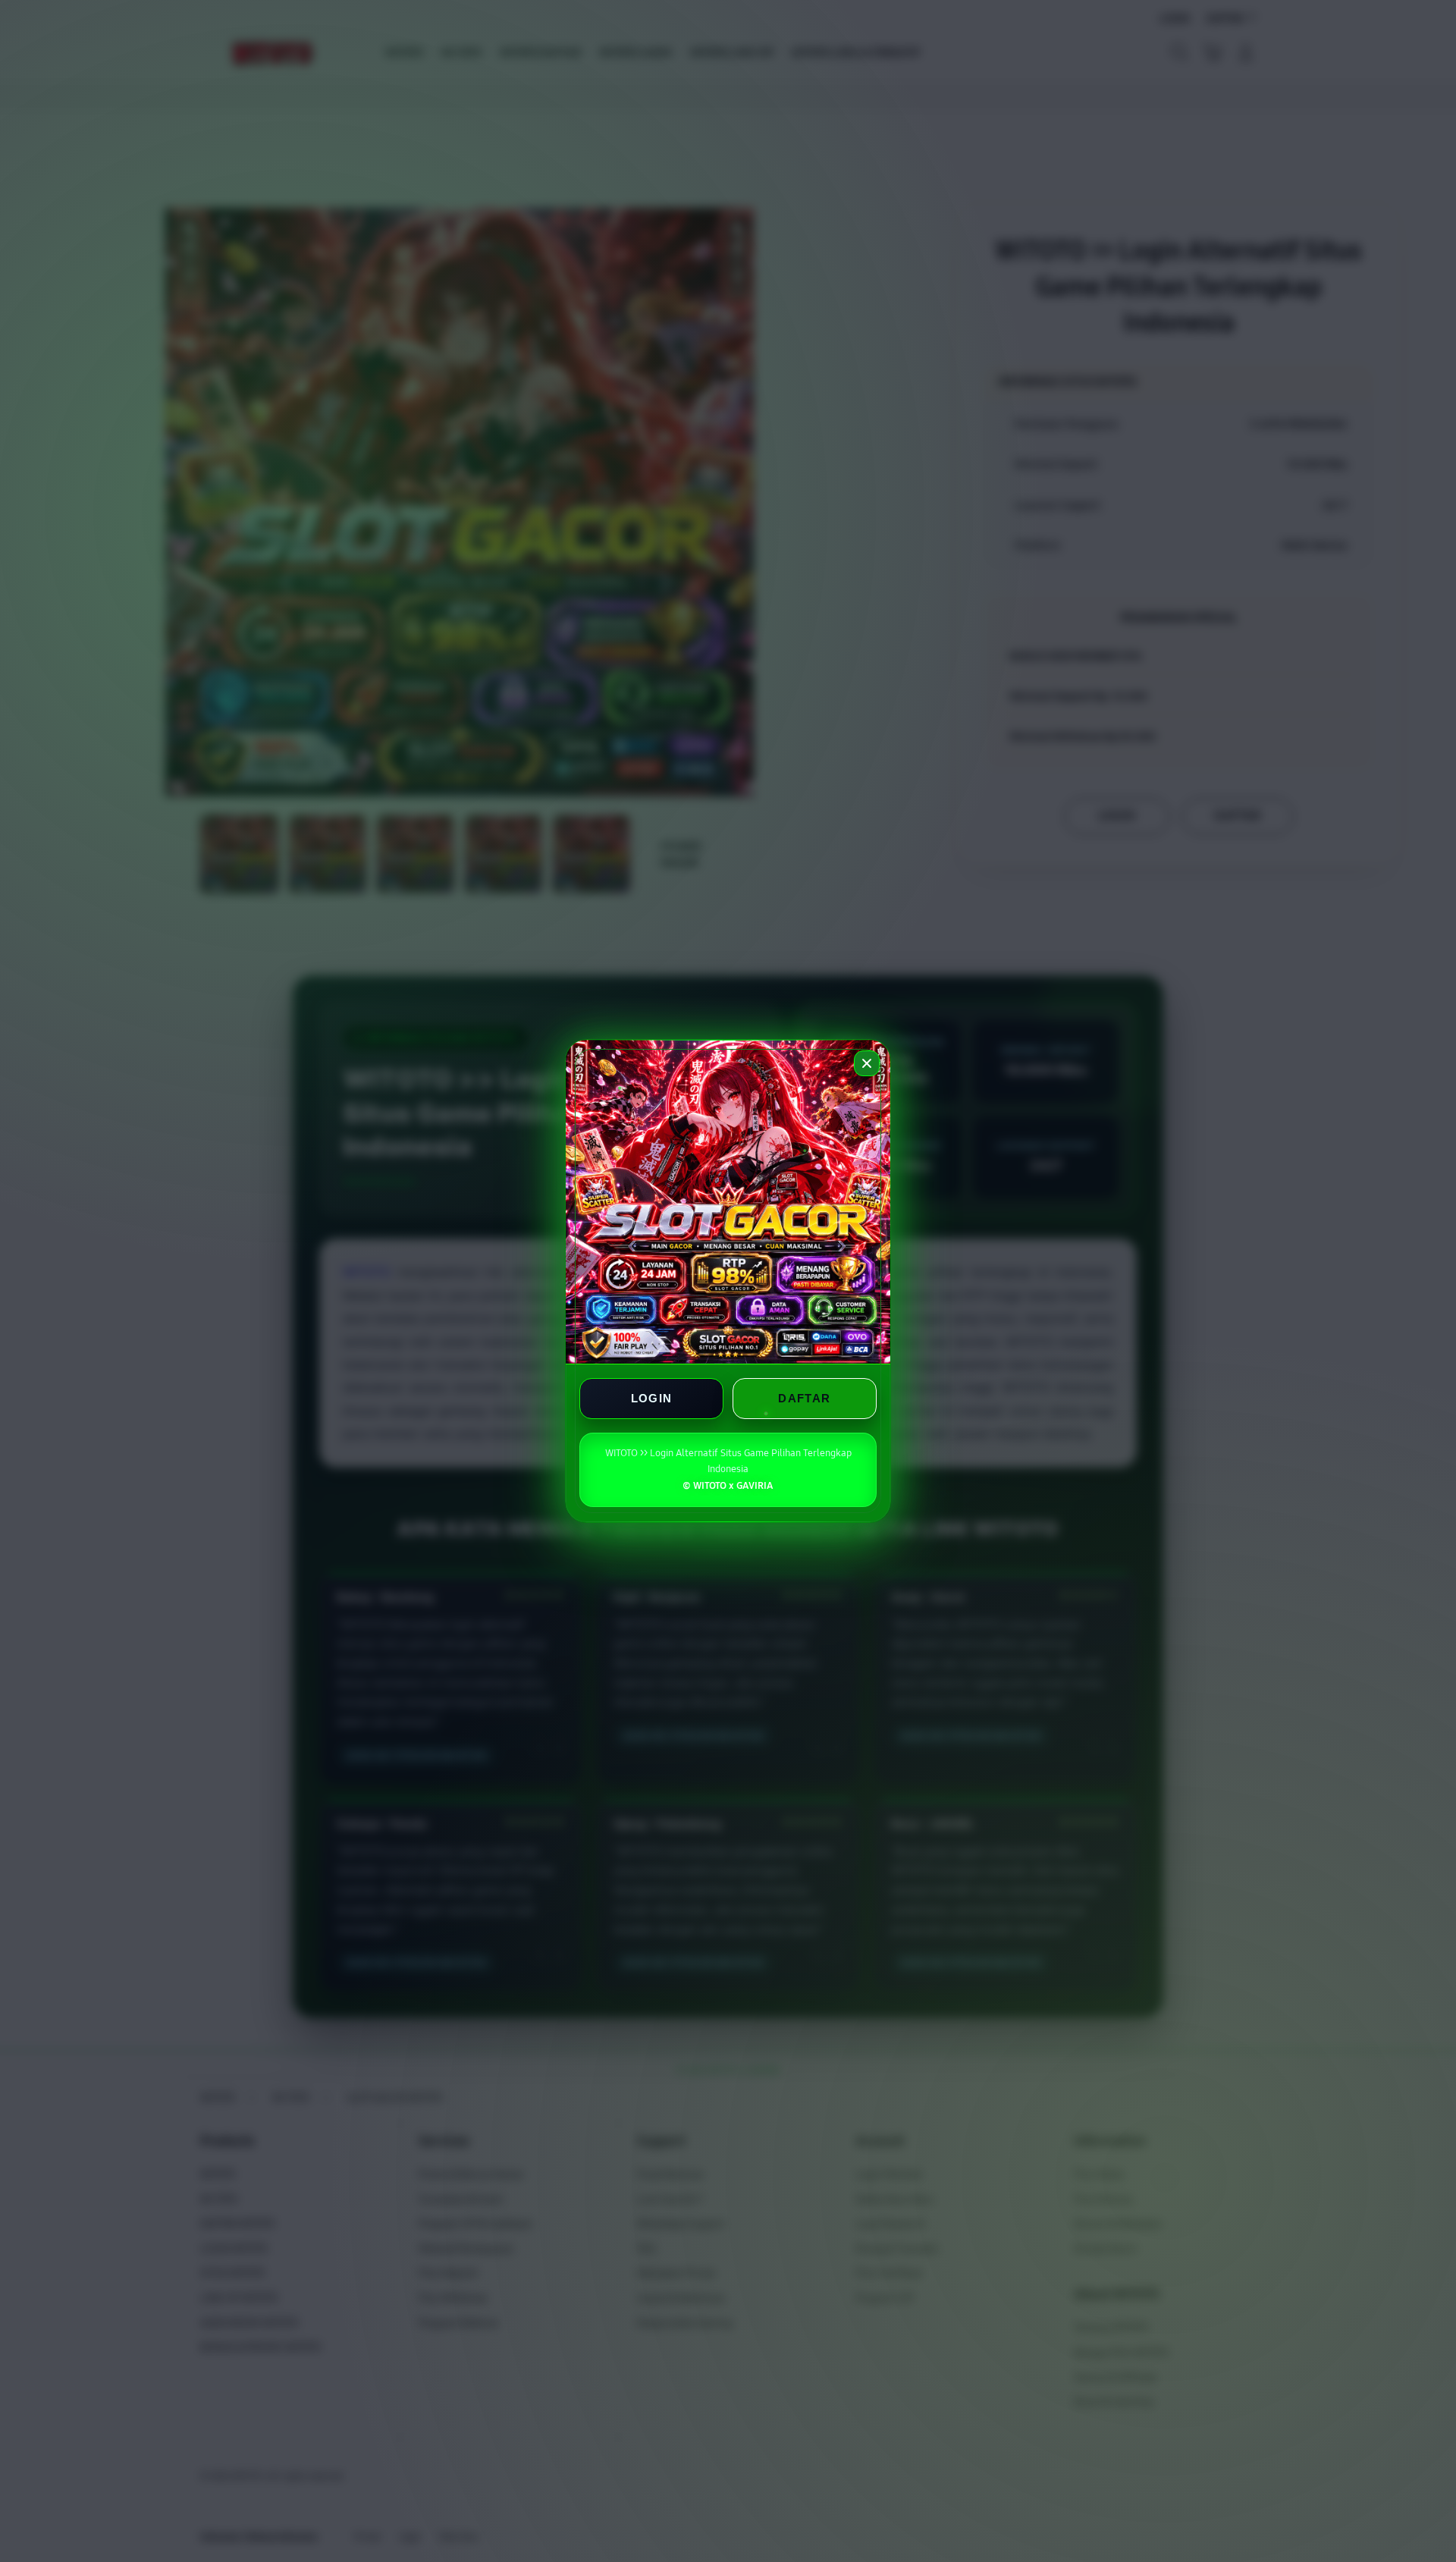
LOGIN (652, 1398)
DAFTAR (804, 1398)
